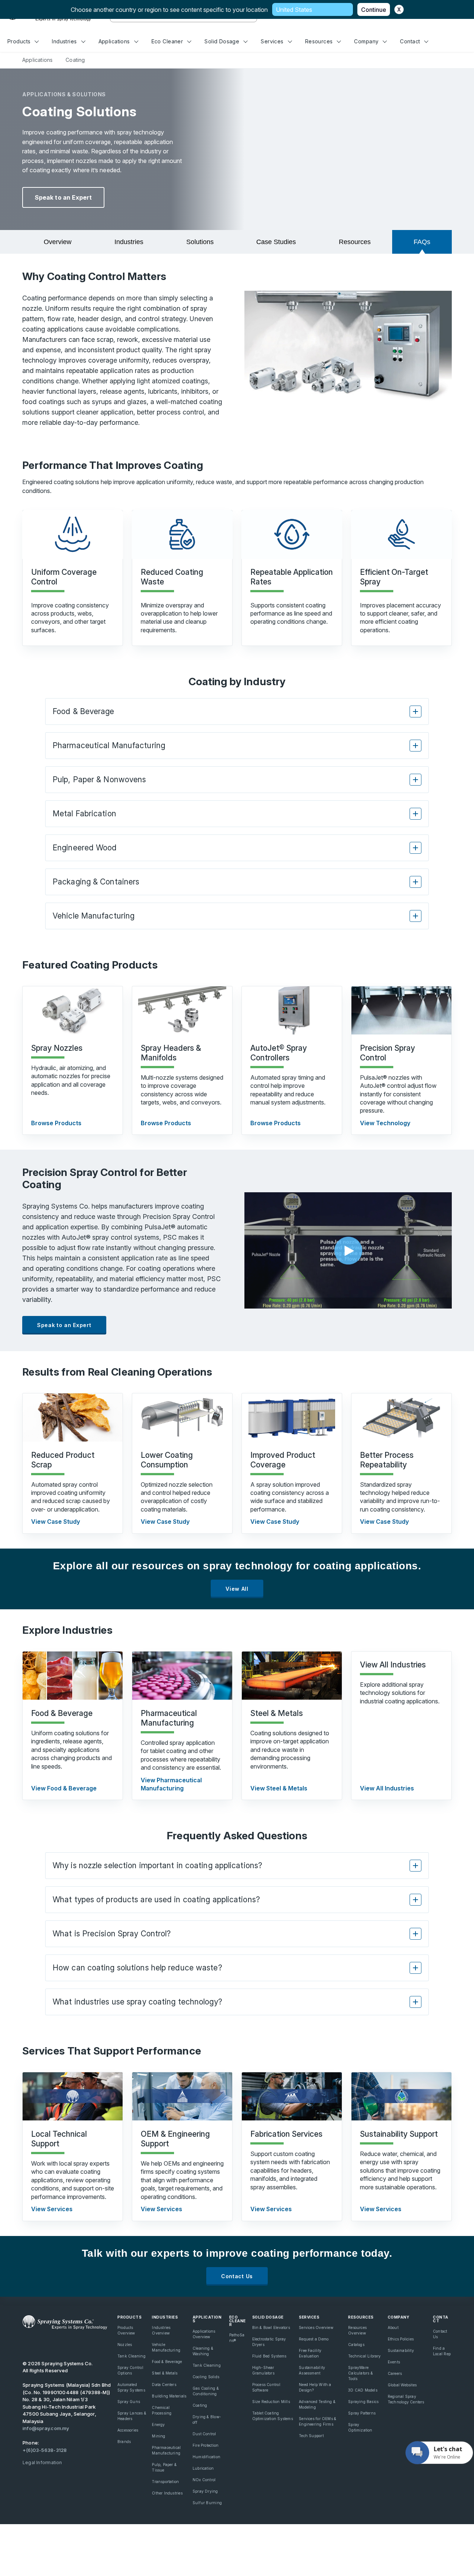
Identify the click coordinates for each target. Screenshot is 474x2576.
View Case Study (56, 1522)
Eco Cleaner (167, 41)
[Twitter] (39, 2344)
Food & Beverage (167, 2362)
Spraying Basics (363, 2402)
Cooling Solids (206, 2377)
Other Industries (167, 2493)
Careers (395, 2373)
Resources (319, 41)
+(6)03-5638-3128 (45, 2450)
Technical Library (365, 2356)
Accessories (128, 2430)
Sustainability (401, 2350)
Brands (124, 2442)
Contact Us (237, 2276)
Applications (114, 41)
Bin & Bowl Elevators (271, 2327)
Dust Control (204, 2434)
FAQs (422, 242)
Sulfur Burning (207, 2503)
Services (272, 41)
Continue (374, 10)
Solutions (200, 242)
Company (366, 41)
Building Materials (169, 2396)
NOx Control (204, 2480)
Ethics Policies (401, 2339)
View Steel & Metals (279, 1788)
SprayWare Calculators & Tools (360, 2373)
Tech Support (311, 2436)
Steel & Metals (165, 2373)
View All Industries (387, 1788)
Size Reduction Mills (271, 2402)
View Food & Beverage (64, 1788)
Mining (158, 2436)
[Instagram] (77, 2344)
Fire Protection (206, 2445)
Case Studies (276, 242)
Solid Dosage (222, 41)
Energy (158, 2425)
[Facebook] (64, 2344)
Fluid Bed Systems (269, 2356)
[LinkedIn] (51, 2344)
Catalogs (356, 2345)
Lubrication (203, 2468)
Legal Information (42, 2462)
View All (237, 1589)
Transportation (165, 2482)
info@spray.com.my (46, 2428)
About (393, 2327)
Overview (58, 242)
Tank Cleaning (131, 2356)
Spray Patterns (362, 2413)
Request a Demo (314, 2339)
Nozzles (125, 2345)
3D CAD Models (363, 2390)
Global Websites (402, 2385)
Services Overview (316, 2327)
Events (394, 2362)
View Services (52, 2209)
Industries (64, 41)
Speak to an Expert (63, 197)
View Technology (385, 1123)
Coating (200, 2405)
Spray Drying (205, 2491)
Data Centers (164, 2385)
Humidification (206, 2457)
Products (19, 41)
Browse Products (56, 1123)
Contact (410, 41)
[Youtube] (26, 2344)
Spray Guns (129, 2402)
